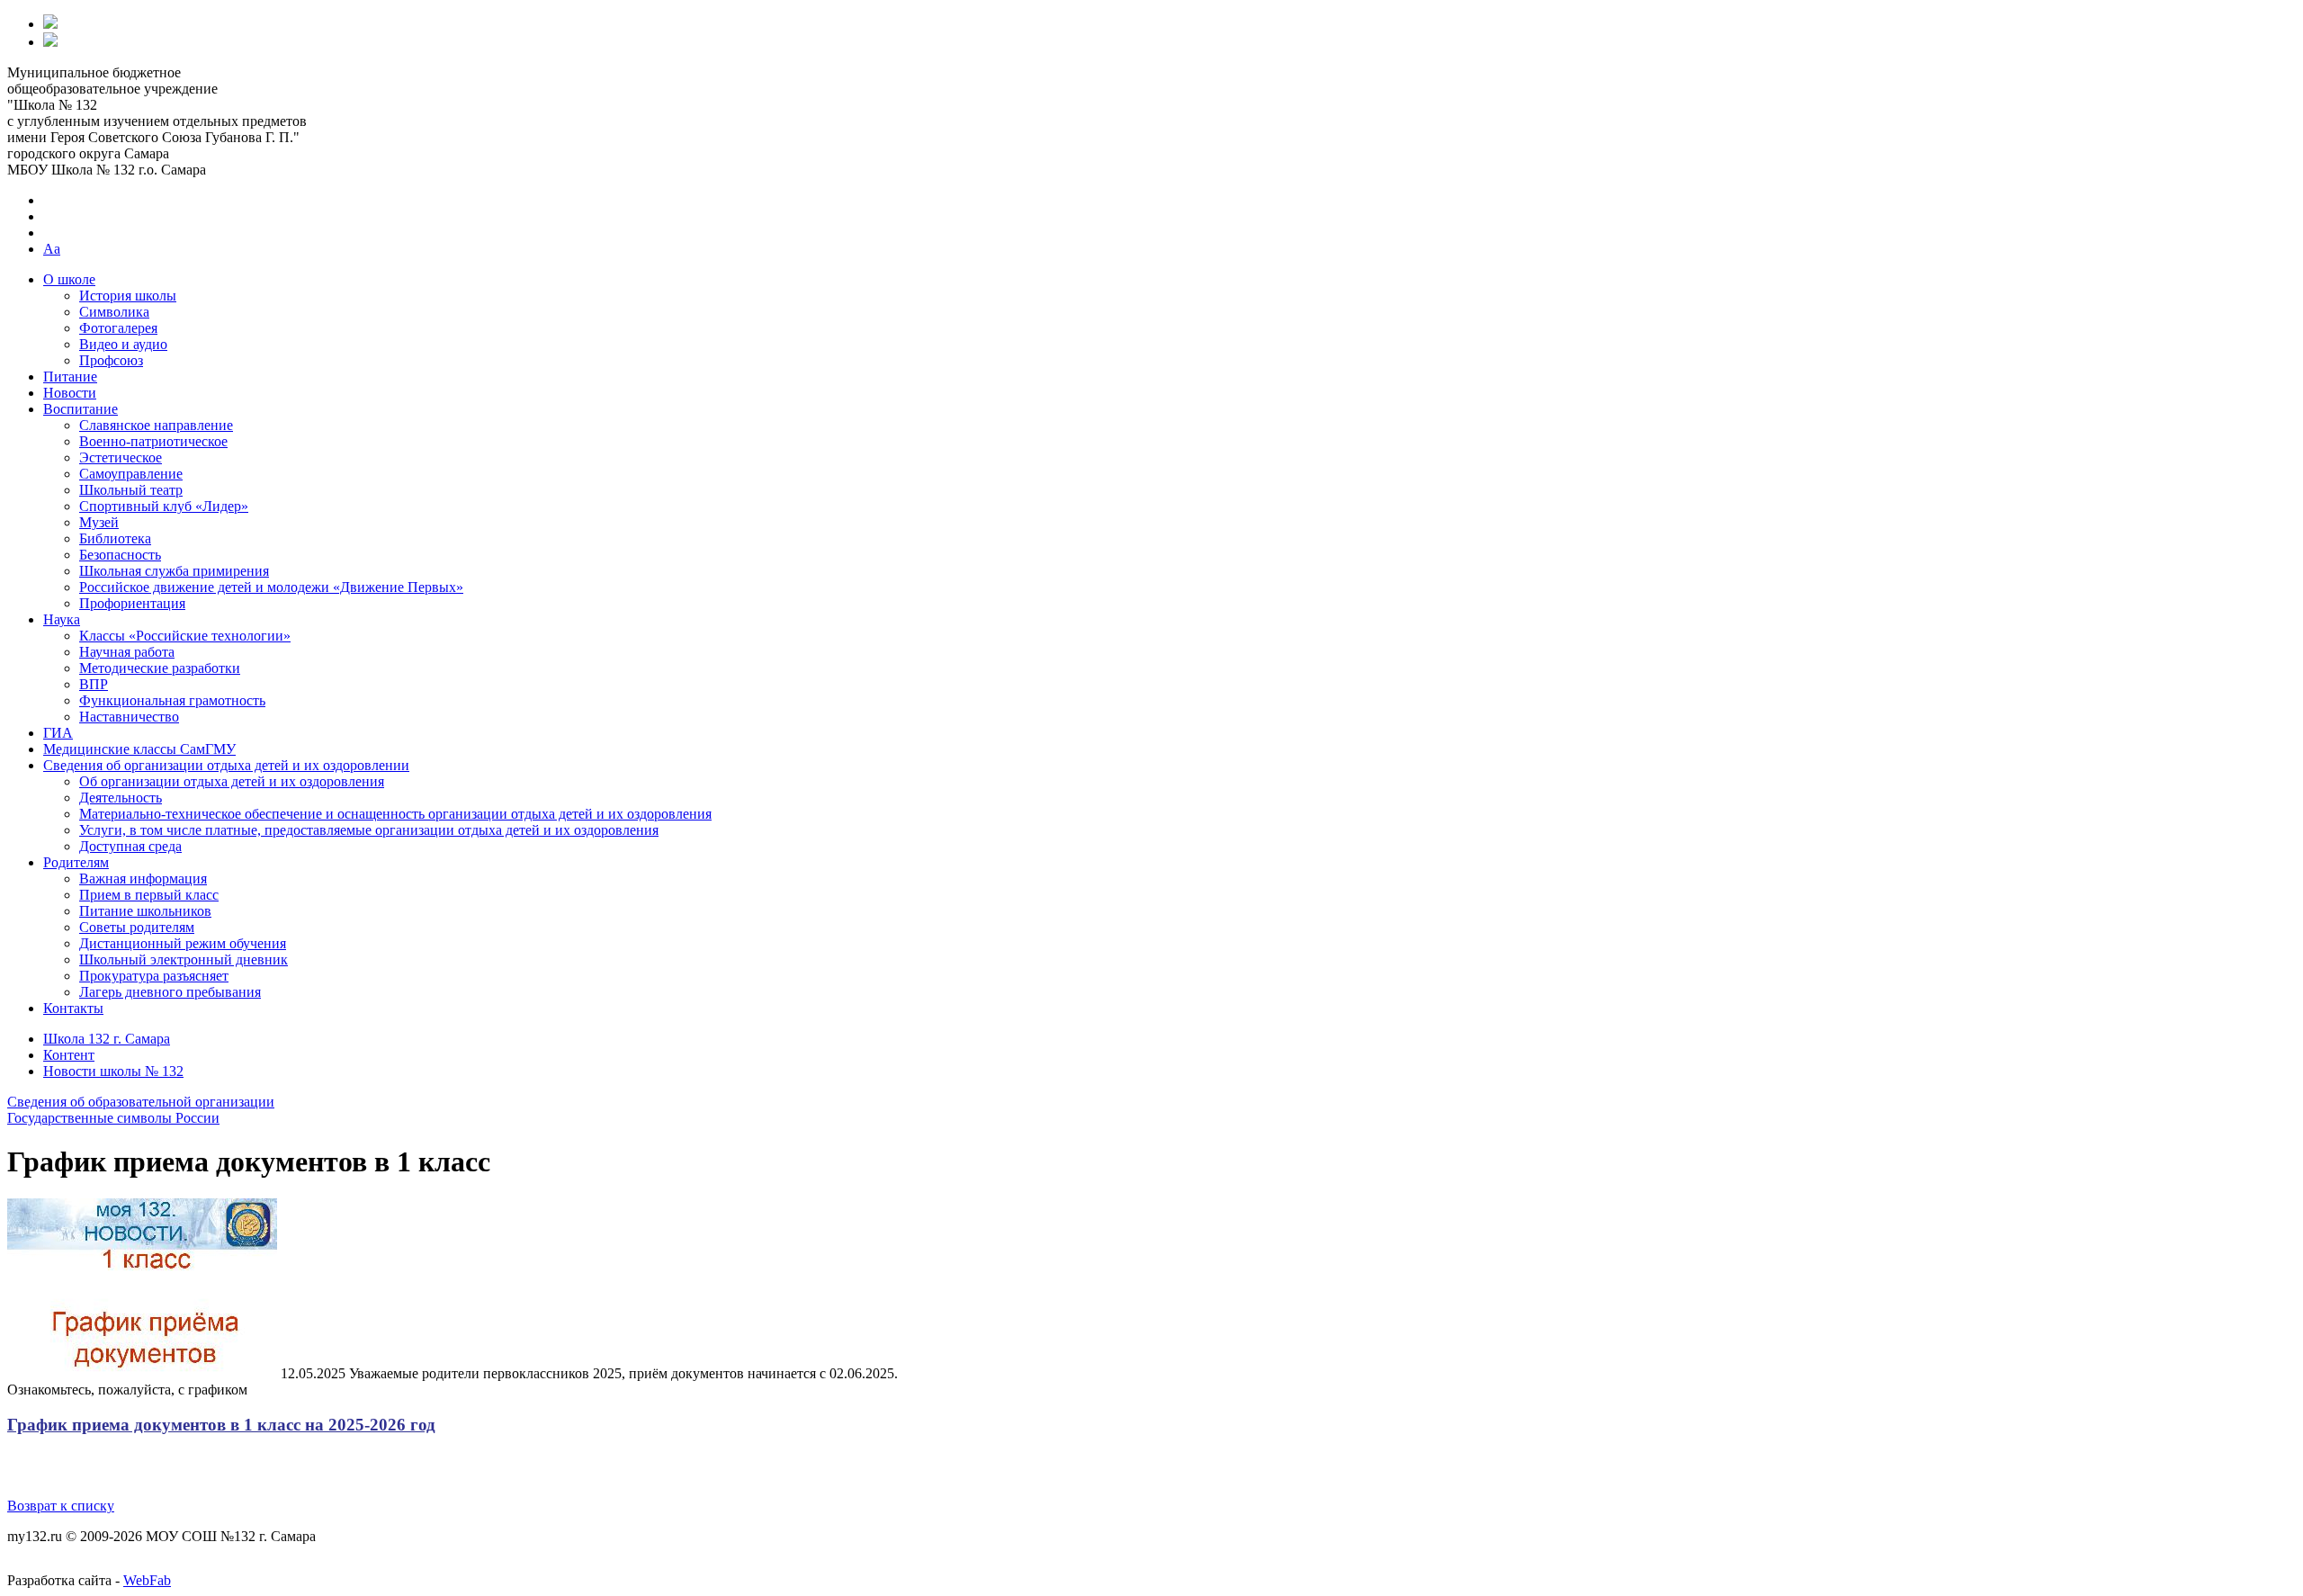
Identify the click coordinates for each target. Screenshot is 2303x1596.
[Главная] (50, 24)
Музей (99, 522)
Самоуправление (131, 474)
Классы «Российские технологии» (185, 636)
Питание (70, 377)
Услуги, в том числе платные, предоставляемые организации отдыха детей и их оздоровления (369, 830)
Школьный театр (131, 490)
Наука (62, 619)
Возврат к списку (61, 1506)
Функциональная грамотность (172, 700)
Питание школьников (145, 911)
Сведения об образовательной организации (141, 1102)
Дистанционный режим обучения (183, 943)
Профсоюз (111, 360)
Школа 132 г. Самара (107, 1039)
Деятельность (121, 798)
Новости (70, 393)
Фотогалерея (118, 328)
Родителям (76, 862)
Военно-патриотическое (153, 441)
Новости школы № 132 (113, 1071)
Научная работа (127, 652)
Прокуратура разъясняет (154, 976)
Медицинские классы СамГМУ (139, 749)
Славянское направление (156, 425)
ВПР (94, 684)
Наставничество (129, 717)
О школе (69, 279)
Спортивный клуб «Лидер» (164, 506)
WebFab (147, 1580)
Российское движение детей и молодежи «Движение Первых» (271, 587)
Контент (69, 1055)
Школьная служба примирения (174, 571)
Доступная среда (130, 846)
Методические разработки (160, 668)
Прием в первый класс (149, 895)
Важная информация (143, 879)
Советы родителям (137, 927)
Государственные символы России (113, 1118)
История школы (128, 296)
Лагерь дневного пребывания (170, 992)
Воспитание (81, 409)
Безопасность (120, 555)
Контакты (73, 1008)
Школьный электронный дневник (184, 959)
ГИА (58, 733)
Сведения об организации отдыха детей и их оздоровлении (226, 765)
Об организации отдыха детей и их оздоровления (232, 781)
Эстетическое (121, 457)
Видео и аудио (123, 344)
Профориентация (132, 603)
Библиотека (115, 538)
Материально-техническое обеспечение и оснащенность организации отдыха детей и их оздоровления (395, 814)
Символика (114, 312)
